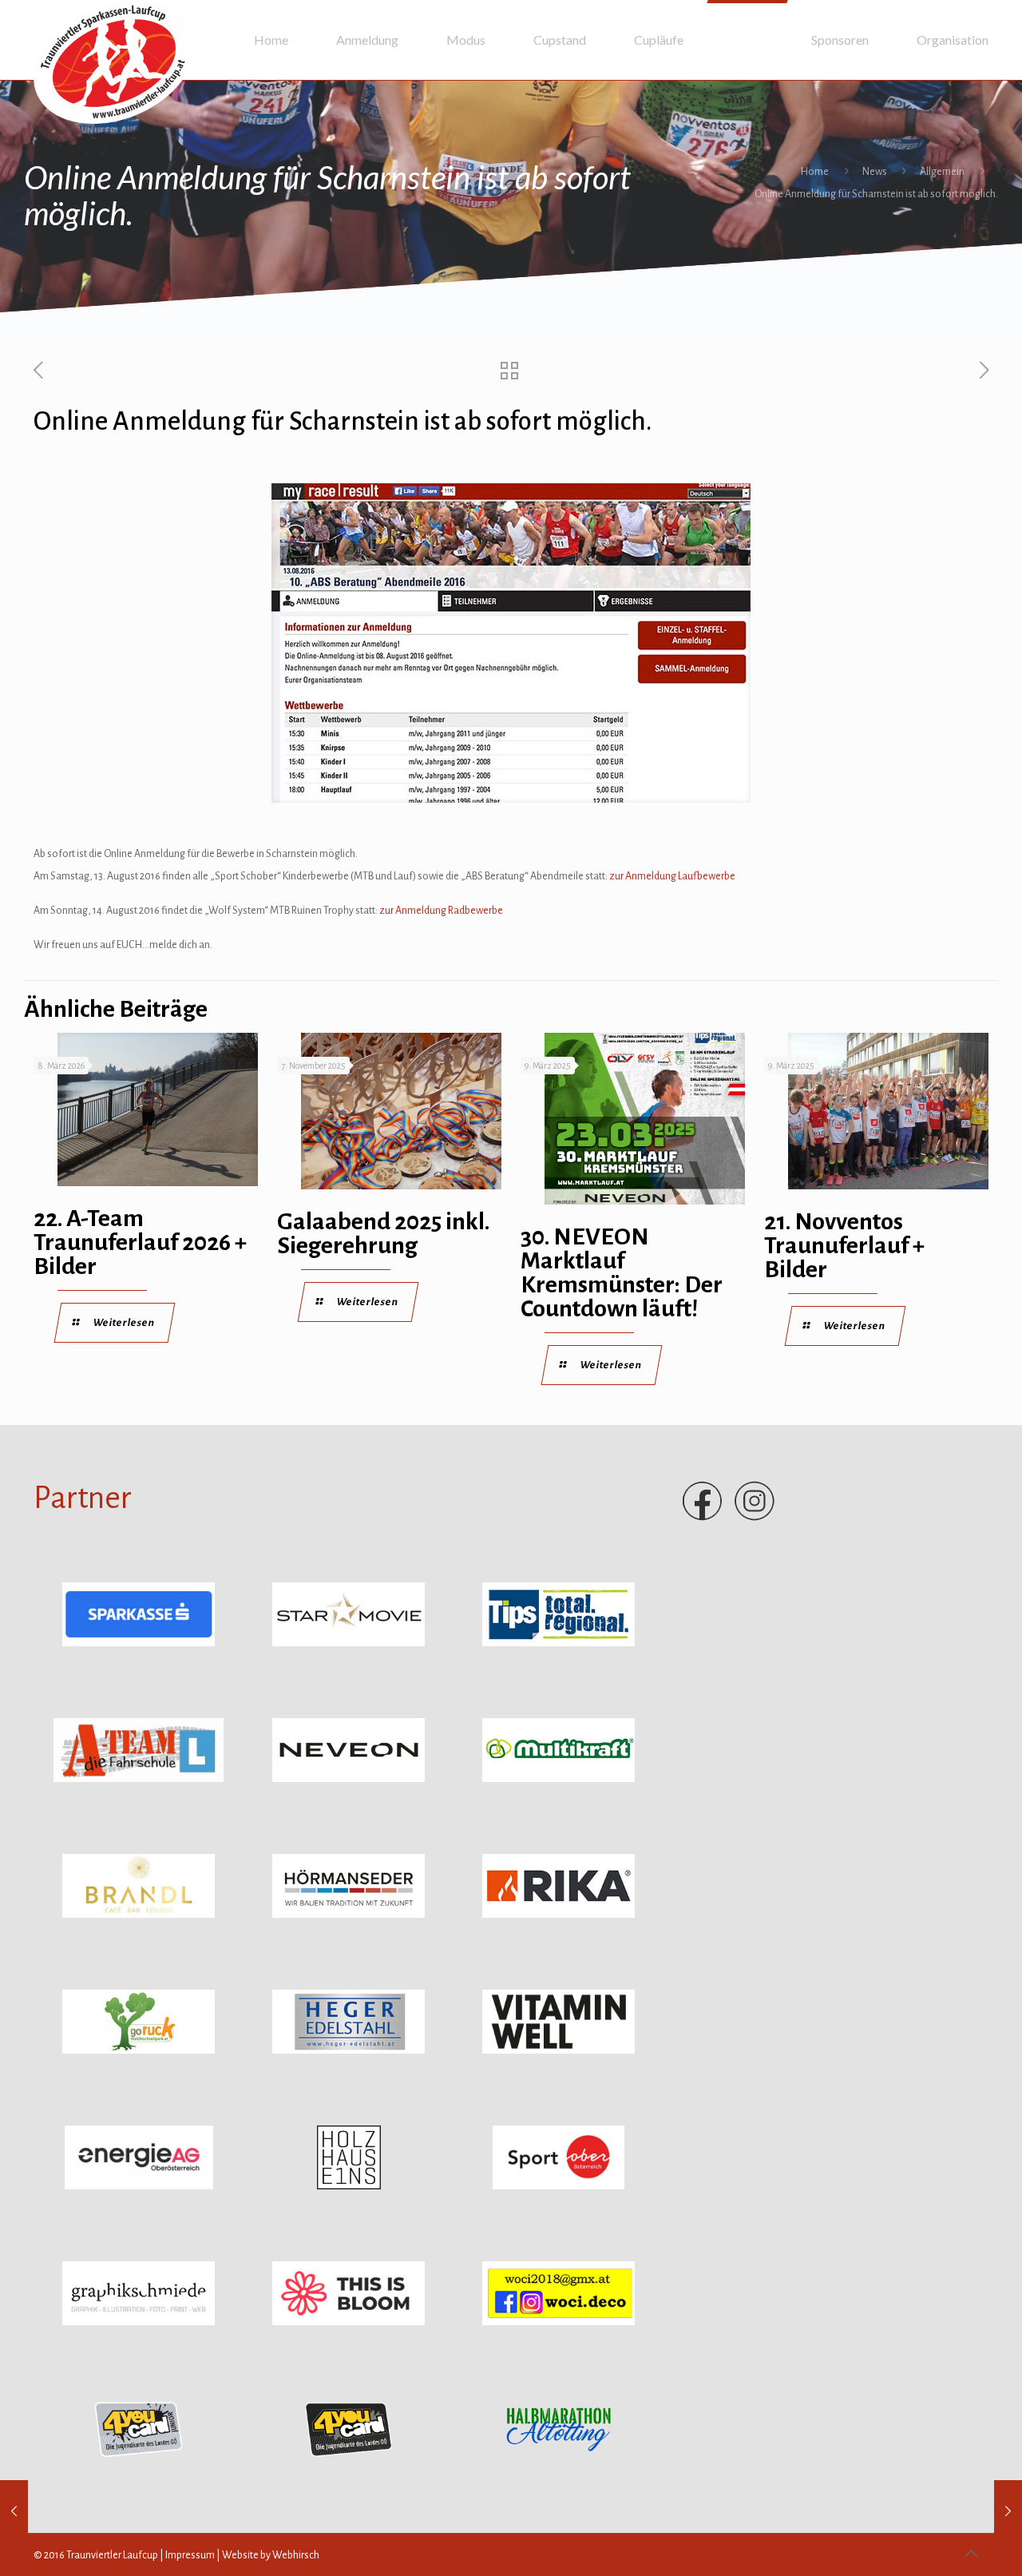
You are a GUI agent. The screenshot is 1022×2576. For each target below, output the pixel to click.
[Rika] (559, 1915)
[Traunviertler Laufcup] (114, 62)
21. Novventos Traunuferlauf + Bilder (844, 1245)
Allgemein (942, 172)
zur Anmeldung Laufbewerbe (672, 876)
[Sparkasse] (139, 1643)
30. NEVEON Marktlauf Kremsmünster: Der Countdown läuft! (622, 1272)
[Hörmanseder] (349, 1915)
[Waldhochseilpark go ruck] (139, 2050)
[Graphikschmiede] (139, 2322)
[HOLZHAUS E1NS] (349, 2186)
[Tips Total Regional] (559, 1643)
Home (815, 172)
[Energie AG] (139, 2186)
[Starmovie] (349, 1643)
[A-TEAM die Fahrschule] (139, 1779)
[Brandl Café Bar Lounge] (139, 1915)
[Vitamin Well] (559, 2050)
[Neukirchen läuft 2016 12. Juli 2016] (1008, 2512)
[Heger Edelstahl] (349, 2050)
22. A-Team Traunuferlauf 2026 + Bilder (140, 1242)
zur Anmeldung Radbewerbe (441, 911)
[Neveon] (349, 1779)
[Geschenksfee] (559, 2322)
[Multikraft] (559, 1779)
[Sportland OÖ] (559, 2186)
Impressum (190, 2555)
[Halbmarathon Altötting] (559, 2458)
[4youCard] (139, 2458)
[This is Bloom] (349, 2322)
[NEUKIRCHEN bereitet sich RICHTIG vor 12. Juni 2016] (14, 2512)
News (875, 172)
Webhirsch (296, 2555)
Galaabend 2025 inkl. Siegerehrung (383, 1233)
